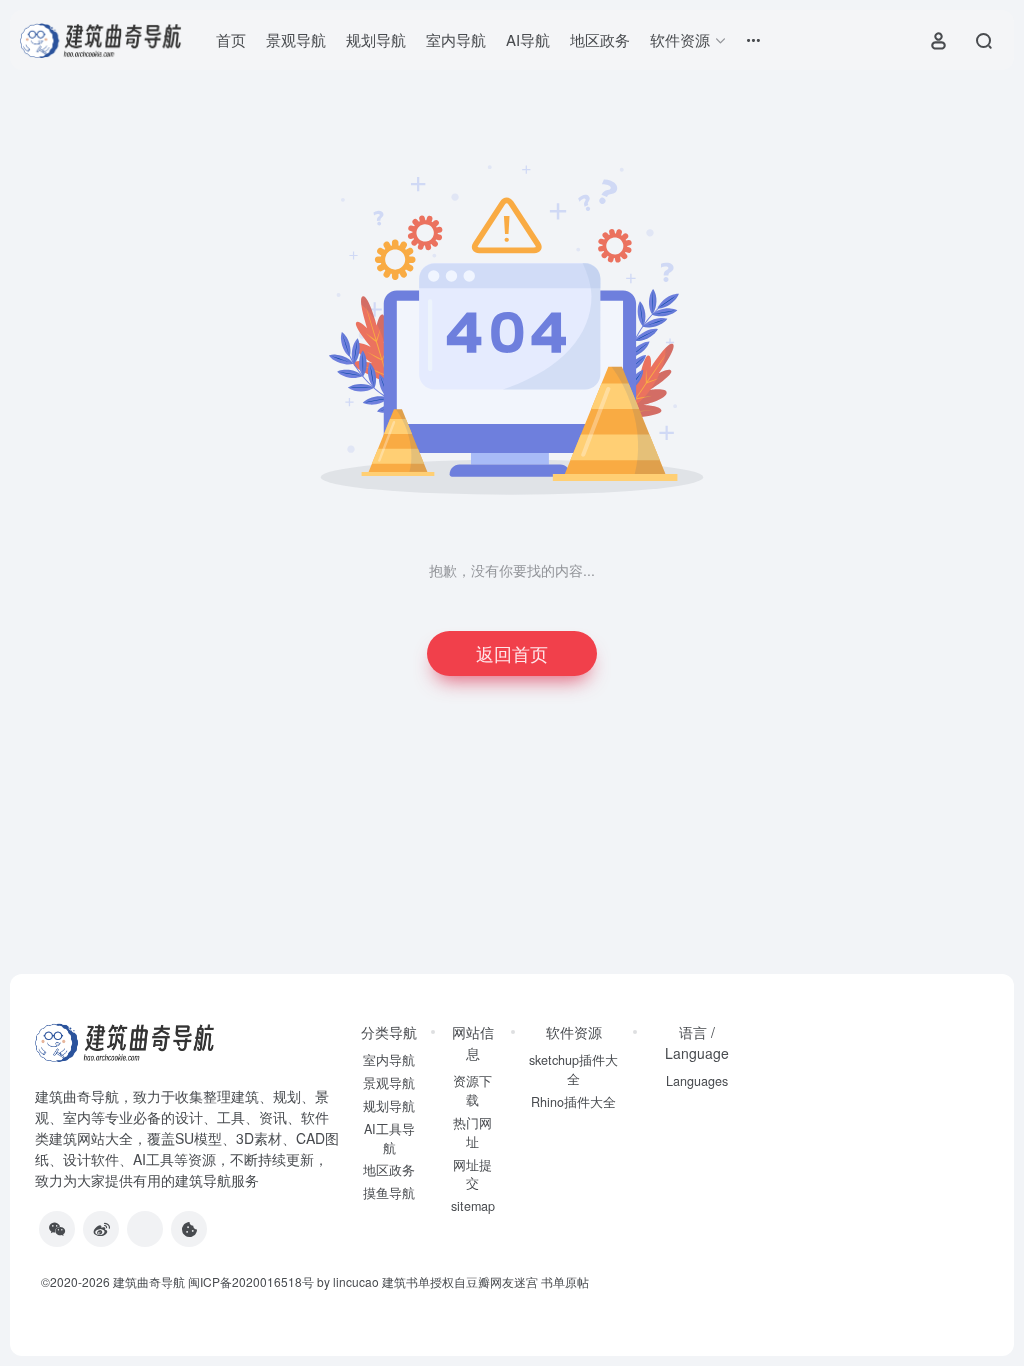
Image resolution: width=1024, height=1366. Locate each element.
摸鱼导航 (389, 1193)
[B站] (189, 1229)
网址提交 (472, 1174)
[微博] (101, 1229)
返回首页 (512, 653)
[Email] (145, 1229)
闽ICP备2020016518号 (251, 1281)
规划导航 (376, 39)
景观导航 (296, 39)
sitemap (473, 1206)
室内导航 (456, 39)
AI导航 (528, 39)
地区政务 (600, 39)
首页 (231, 39)
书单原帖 (565, 1281)
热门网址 (472, 1132)
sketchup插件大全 (573, 1069)
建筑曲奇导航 (77, 1096)
